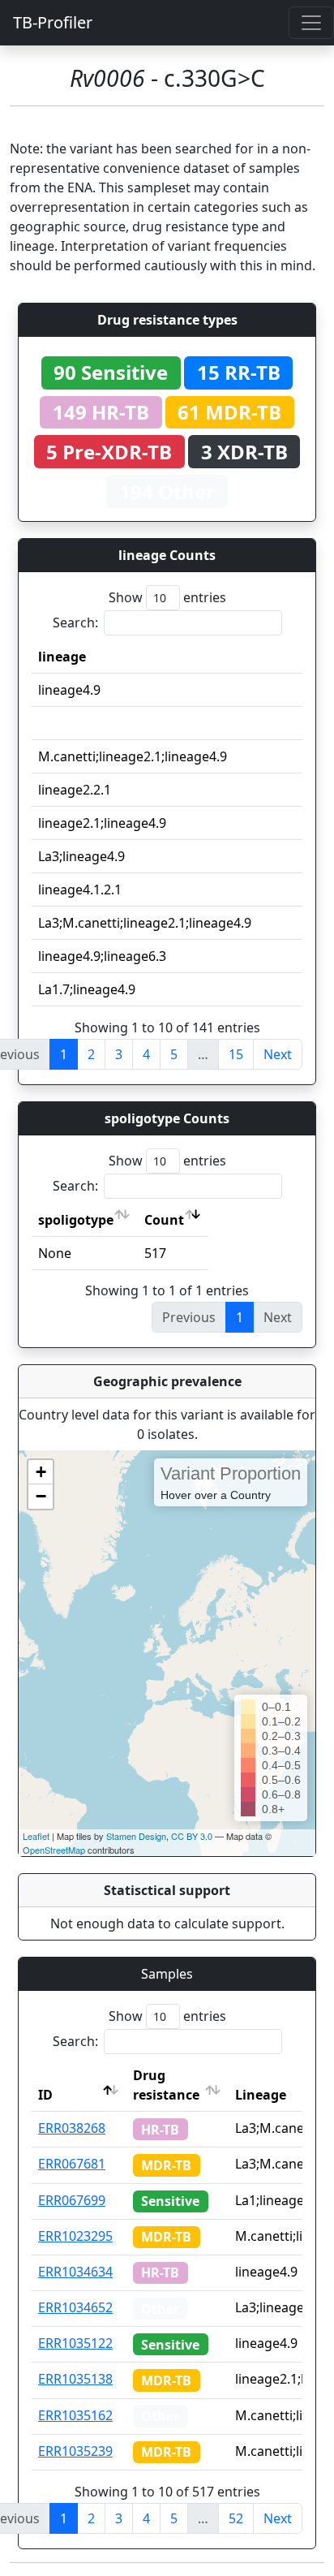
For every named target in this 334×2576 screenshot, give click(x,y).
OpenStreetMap (54, 1850)
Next (278, 1054)
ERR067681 (72, 2164)
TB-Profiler (53, 22)
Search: (75, 622)
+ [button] (41, 1472)
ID (45, 2095)
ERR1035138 (75, 2379)
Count (164, 1220)
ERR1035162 (75, 2415)
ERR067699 (72, 2200)
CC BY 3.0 (192, 1836)
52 (236, 2518)
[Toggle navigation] (311, 23)
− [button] (41, 1496)
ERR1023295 (75, 2236)
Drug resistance (166, 2085)
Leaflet (36, 1836)
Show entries (167, 597)
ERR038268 (72, 2128)
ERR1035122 (75, 2343)
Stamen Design (136, 1836)
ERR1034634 (75, 2272)
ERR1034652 (75, 2307)
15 (236, 1054)
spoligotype (76, 1220)
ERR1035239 (75, 2451)
